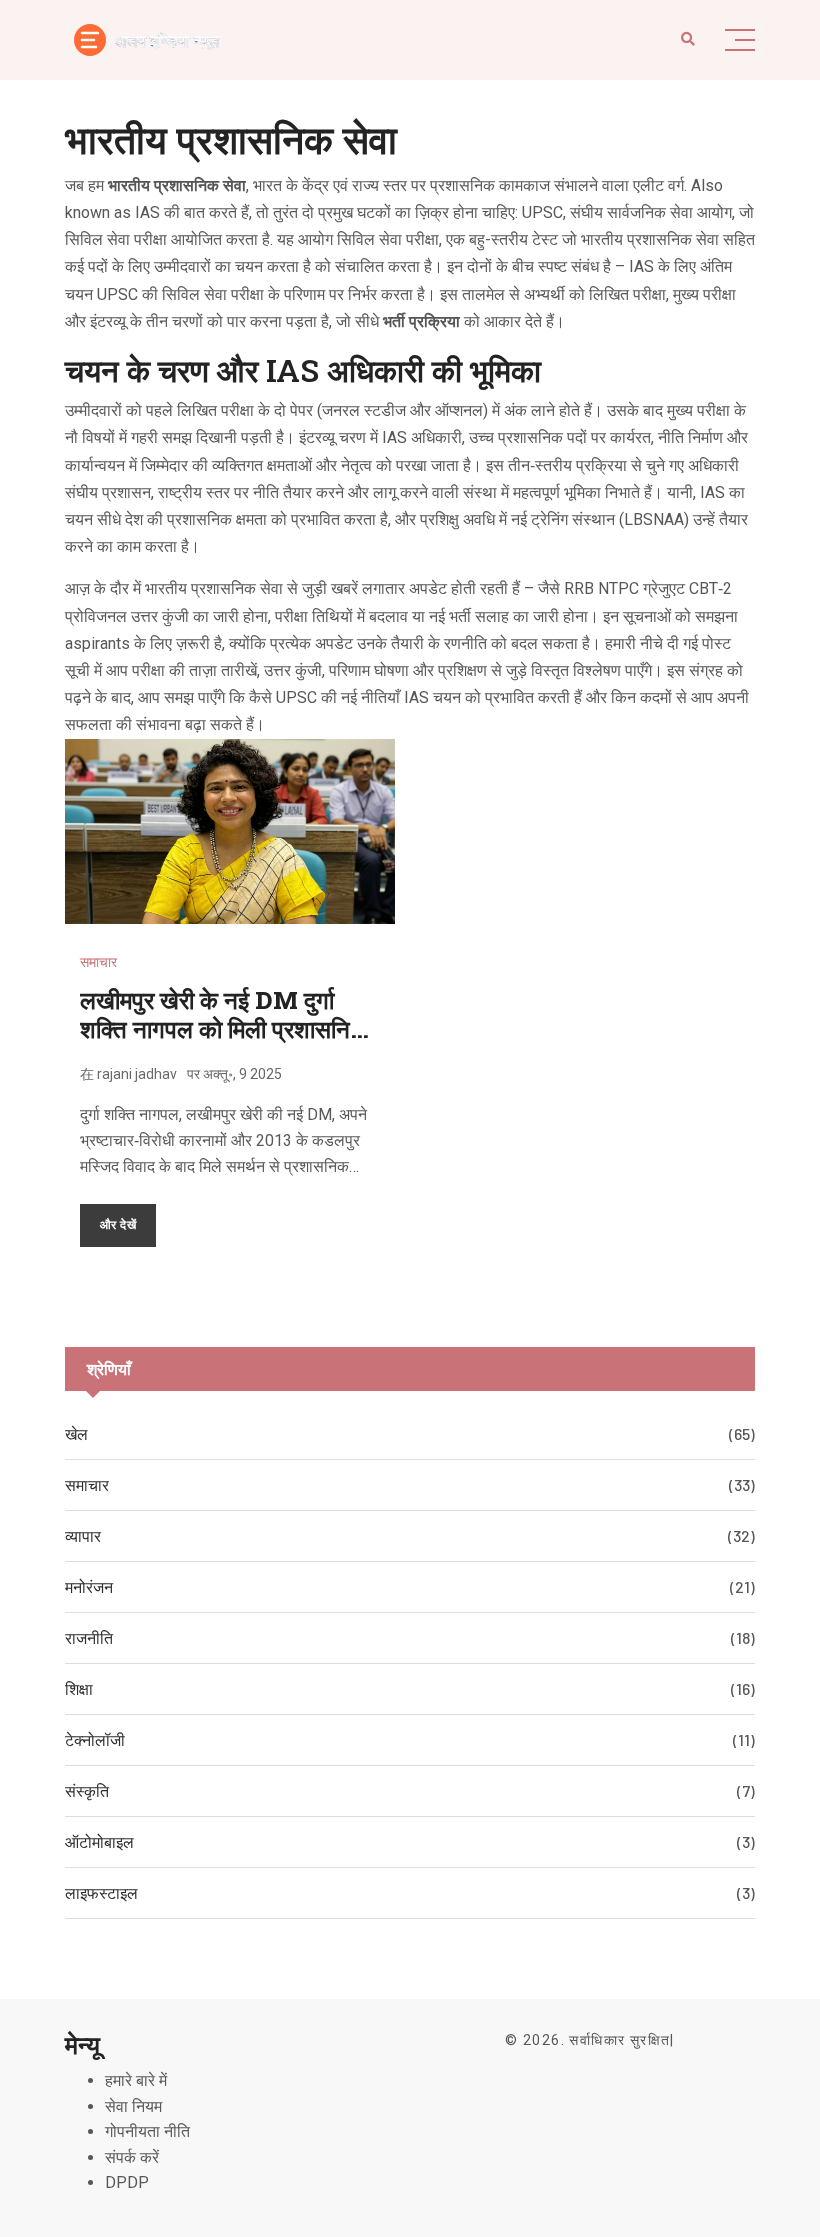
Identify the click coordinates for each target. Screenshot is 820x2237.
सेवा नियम (133, 2106)
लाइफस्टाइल (101, 1892)
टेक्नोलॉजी (95, 1739)
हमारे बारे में (136, 2080)
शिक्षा (79, 1688)
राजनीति (89, 1637)
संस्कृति (87, 1790)
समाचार (98, 962)
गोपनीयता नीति (147, 2131)
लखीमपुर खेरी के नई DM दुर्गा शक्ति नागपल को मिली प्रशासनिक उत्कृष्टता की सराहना (224, 1029)
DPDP (127, 2182)
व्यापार (83, 1535)
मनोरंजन (89, 1586)
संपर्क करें (132, 2157)
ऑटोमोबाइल (99, 1841)
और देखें (118, 1224)
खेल (76, 1433)
